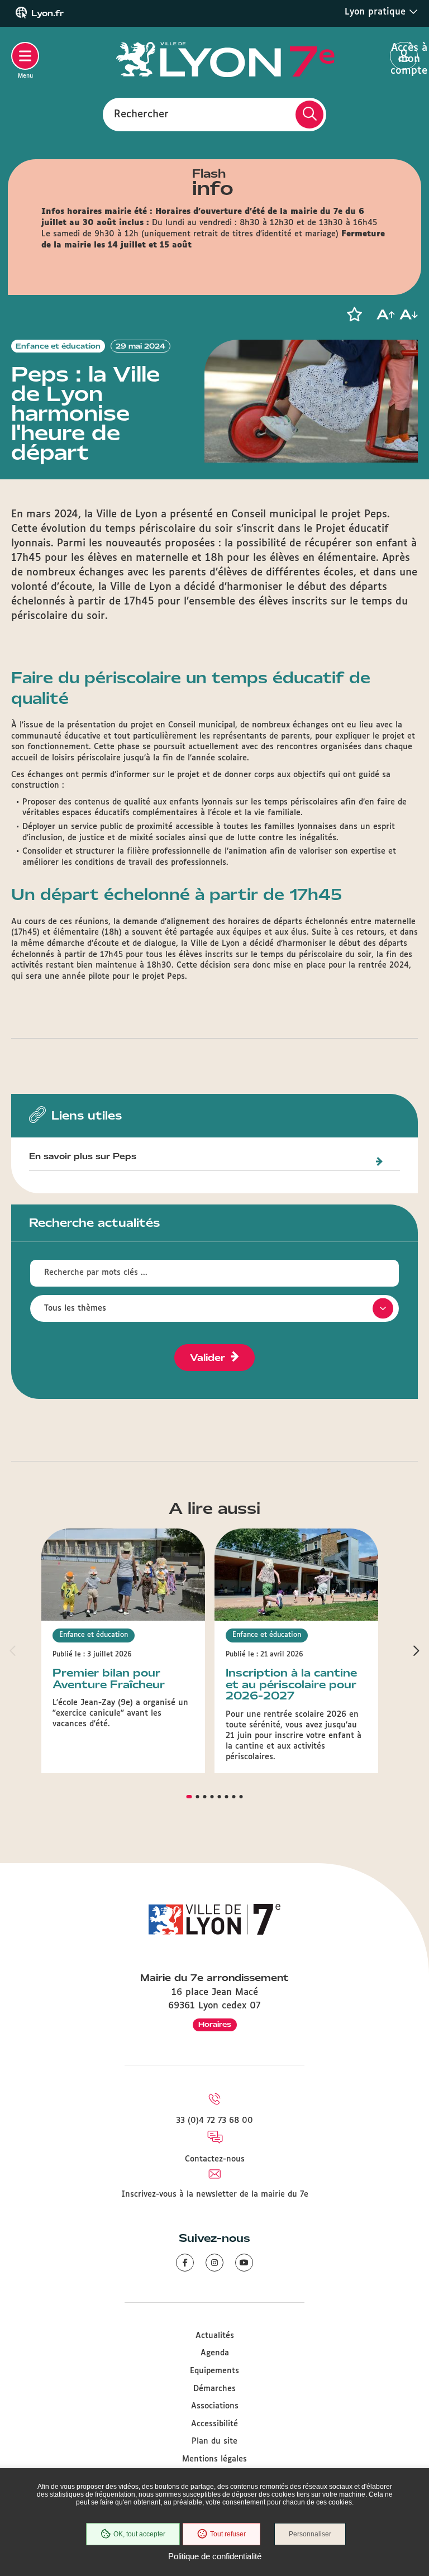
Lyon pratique (377, 12)
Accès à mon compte (404, 56)
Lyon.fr (47, 13)
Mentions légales (214, 2459)
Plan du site (214, 2441)
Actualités (215, 2336)
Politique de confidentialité (215, 2556)
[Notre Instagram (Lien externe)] (214, 2263)
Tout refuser (228, 2534)
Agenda (215, 2353)
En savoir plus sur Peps (83, 1157)
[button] (354, 315)
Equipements (214, 2371)
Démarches (214, 2389)
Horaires (215, 2024)
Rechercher (141, 114)
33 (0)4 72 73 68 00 (214, 2121)
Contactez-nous (215, 2159)
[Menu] (25, 56)
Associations (215, 2406)
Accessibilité (214, 2424)
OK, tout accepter (139, 2534)
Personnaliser (310, 2534)
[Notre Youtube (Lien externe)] (244, 2263)
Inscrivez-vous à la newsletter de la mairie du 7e (215, 2194)
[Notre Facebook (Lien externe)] (185, 2263)
